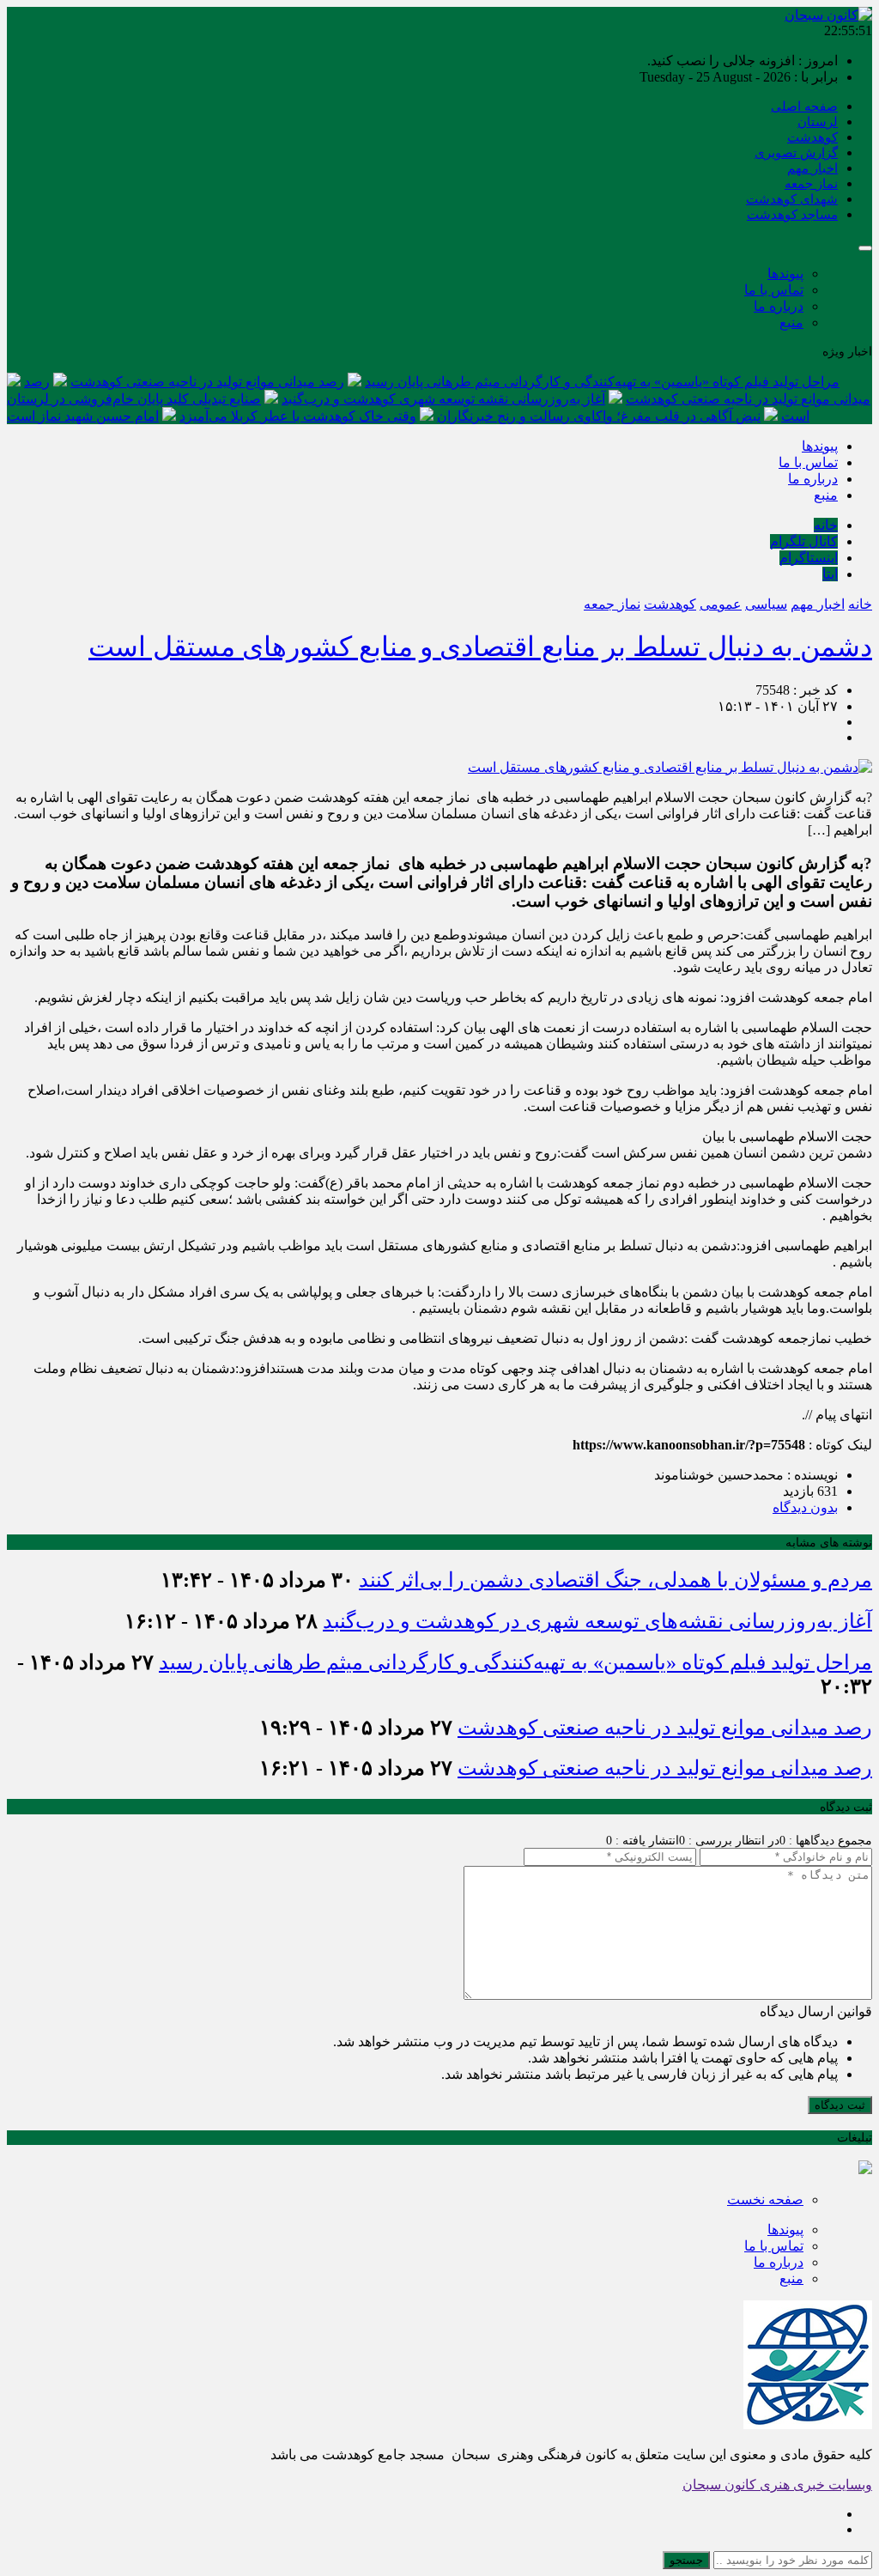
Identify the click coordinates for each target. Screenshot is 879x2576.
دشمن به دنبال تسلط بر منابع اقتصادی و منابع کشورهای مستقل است (480, 647)
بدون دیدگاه (805, 1507)
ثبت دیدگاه (840, 2105)
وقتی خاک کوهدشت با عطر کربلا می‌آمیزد (298, 416)
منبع (791, 322)
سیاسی (766, 604)
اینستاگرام (809, 558)
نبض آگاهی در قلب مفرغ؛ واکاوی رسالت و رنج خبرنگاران (599, 416)
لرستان (818, 122)
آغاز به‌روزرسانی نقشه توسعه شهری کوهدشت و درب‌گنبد (443, 399)
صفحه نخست (765, 2199)
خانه (826, 525)
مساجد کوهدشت (792, 215)
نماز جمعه (811, 184)
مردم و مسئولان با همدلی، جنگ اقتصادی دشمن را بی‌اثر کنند (615, 1580)
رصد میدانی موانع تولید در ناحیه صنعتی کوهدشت (207, 382)
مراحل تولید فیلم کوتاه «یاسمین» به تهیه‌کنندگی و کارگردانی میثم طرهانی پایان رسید (602, 382)
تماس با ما (774, 290)
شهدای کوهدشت (792, 199)
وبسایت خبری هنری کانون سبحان (777, 2485)
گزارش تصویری (796, 153)
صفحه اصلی (804, 106)
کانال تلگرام (804, 541)
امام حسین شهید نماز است (83, 416)
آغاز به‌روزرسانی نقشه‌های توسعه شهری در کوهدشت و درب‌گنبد (597, 1621)
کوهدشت (812, 137)
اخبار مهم (812, 168)
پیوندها (785, 273)
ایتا (830, 574)
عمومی (721, 604)
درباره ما (779, 306)
